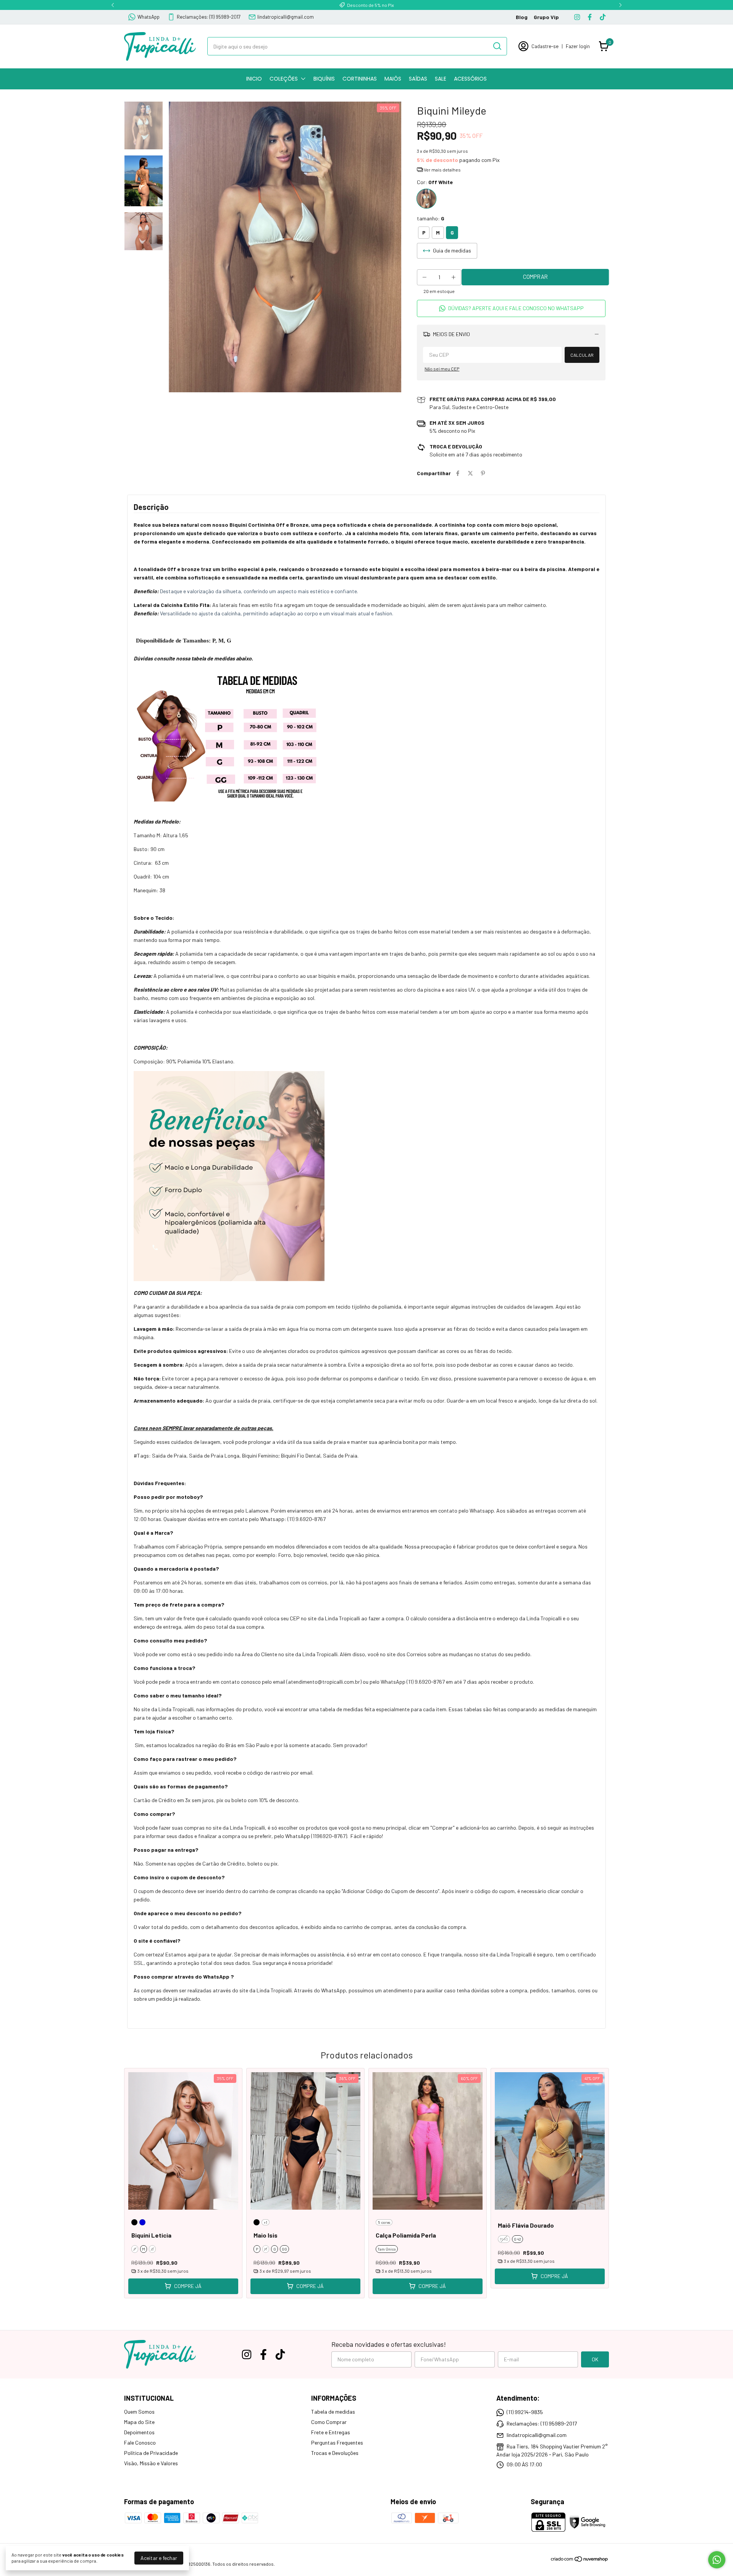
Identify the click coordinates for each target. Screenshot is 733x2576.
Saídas (418, 79)
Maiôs (393, 79)
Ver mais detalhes (442, 170)
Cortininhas (360, 79)
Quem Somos (139, 2412)
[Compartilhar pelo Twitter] (470, 473)
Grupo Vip (546, 17)
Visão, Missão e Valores (151, 2463)
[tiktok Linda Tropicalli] (603, 17)
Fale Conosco (140, 2443)
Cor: (435, 182)
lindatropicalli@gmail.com (286, 17)
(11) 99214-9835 (525, 2412)
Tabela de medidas (333, 2412)
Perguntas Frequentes (337, 2443)
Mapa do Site (139, 2422)
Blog (522, 17)
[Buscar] (497, 46)
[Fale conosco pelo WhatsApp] (717, 2560)
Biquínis (324, 79)
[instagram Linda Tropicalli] (577, 17)
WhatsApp (149, 17)
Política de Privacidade (151, 2453)
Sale (441, 79)
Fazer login (578, 46)
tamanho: (431, 218)
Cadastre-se (545, 46)
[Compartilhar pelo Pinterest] (483, 473)
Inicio (254, 79)
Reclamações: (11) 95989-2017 (209, 17)
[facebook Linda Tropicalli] (590, 17)
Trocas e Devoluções (335, 2453)
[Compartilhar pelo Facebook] (458, 473)
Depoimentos (139, 2432)
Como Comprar (329, 2422)
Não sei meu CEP (442, 369)
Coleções (284, 79)
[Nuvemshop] (580, 2560)
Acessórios (470, 79)
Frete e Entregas (331, 2432)
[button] (511, 308)
